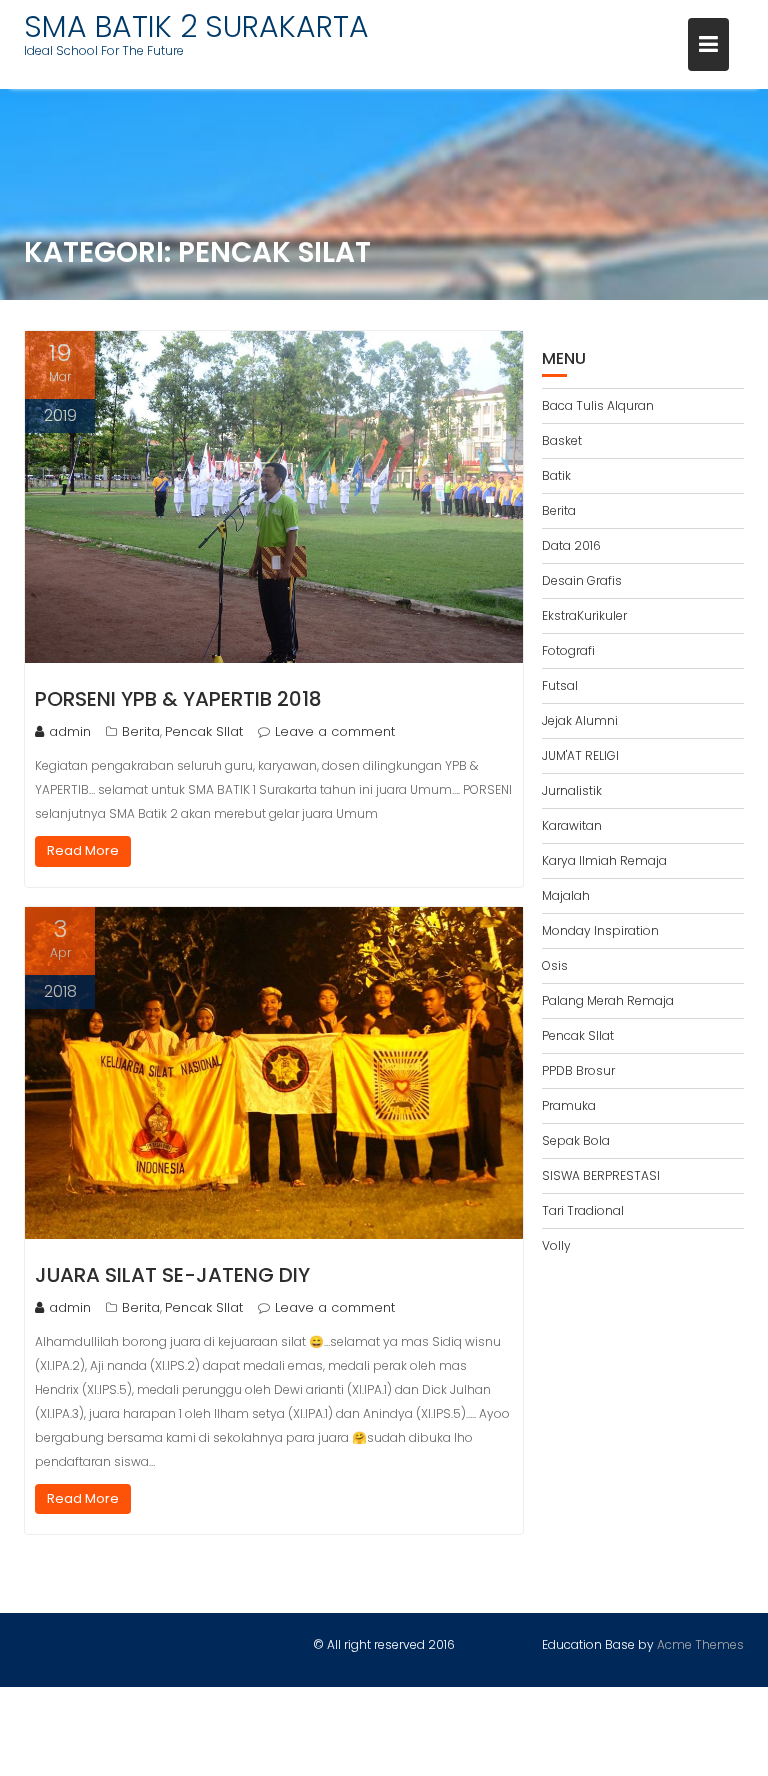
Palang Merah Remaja (608, 1000)
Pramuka (569, 1105)
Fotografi (568, 650)
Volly (556, 1245)
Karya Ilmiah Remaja (604, 860)
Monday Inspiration (600, 930)
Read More (83, 850)
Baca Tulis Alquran (598, 405)
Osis (555, 965)
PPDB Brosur (578, 1070)
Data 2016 (571, 545)
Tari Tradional (583, 1210)
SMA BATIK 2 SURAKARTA (196, 26)
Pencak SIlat (204, 731)
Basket (562, 440)
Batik (556, 475)
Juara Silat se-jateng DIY (172, 1275)
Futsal (560, 685)
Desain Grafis (582, 580)
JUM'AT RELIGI (580, 755)
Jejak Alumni (580, 720)
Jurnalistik (572, 790)
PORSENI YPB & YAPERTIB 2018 (178, 699)
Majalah (566, 895)
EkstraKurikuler (584, 615)
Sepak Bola (576, 1140)
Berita (141, 731)
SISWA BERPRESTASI (601, 1175)
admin (70, 731)
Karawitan (572, 825)
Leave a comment (335, 731)
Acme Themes (700, 1644)
